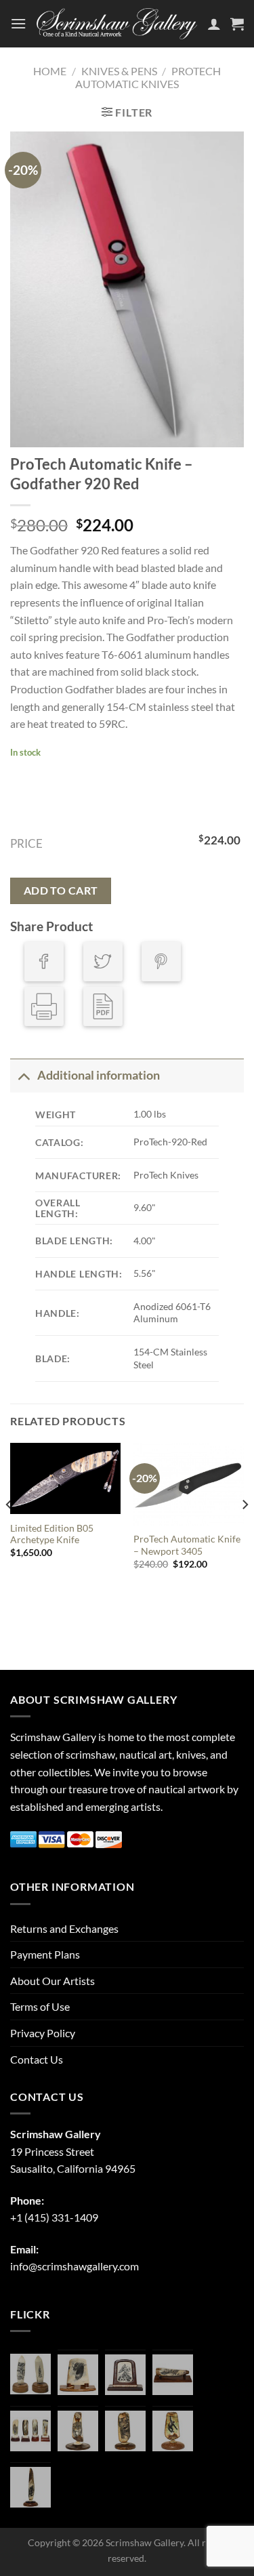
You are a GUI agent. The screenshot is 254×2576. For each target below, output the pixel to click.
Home (50, 71)
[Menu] (18, 23)
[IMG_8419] (173, 2431)
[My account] (214, 24)
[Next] (245, 1532)
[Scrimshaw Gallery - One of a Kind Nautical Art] (117, 24)
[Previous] (9, 1532)
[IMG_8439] (78, 2431)
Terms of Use (40, 2006)
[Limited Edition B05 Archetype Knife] (65, 1479)
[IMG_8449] (173, 2375)
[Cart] (237, 24)
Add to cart (61, 891)
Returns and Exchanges (64, 1928)
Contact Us (37, 2059)
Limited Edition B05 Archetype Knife (52, 1534)
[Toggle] (23, 1075)
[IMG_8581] (30, 2431)
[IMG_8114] (30, 2487)
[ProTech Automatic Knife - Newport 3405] (189, 1484)
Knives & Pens (119, 71)
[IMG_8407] (125, 2431)
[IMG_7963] (30, 2374)
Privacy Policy (43, 2033)
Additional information (99, 1075)
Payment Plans (45, 1954)
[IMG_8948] (125, 2375)
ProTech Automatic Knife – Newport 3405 (187, 1545)
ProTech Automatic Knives (148, 77)
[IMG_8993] (78, 2375)
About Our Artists (52, 1981)
